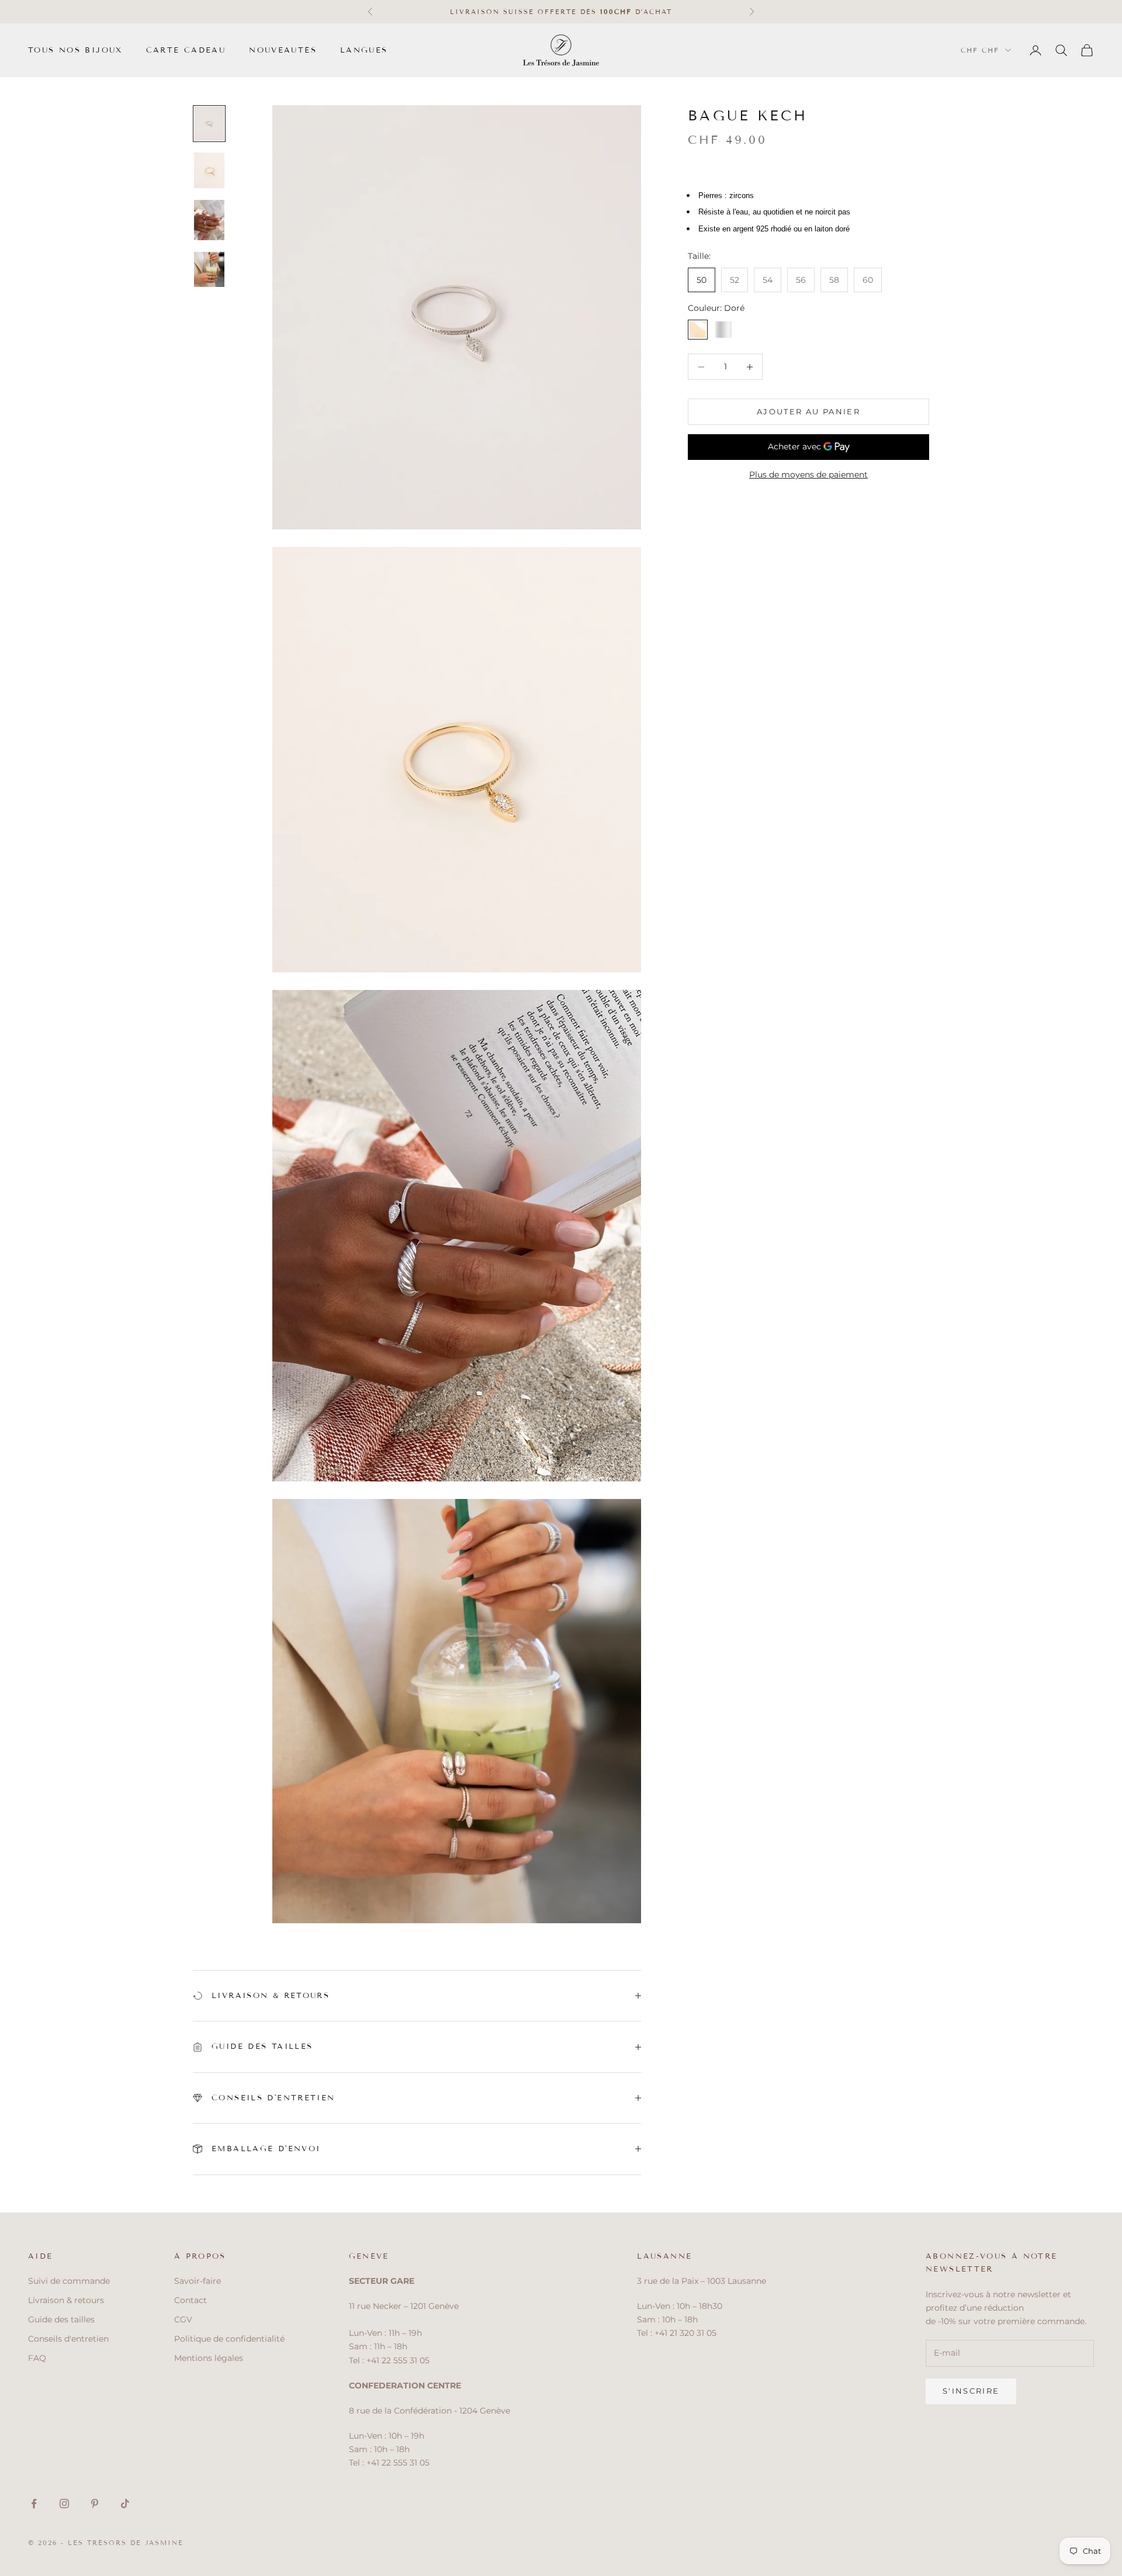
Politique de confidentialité (229, 2339)
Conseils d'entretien (68, 2339)
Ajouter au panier (808, 411)
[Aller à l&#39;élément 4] (209, 269)
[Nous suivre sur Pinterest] (95, 2504)
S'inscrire (971, 2391)
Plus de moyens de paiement (808, 475)
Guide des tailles (61, 2319)
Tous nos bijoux (75, 50)
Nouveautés (283, 50)
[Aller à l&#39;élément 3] (209, 220)
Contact (191, 2300)
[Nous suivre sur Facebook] (34, 2504)
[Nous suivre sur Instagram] (64, 2504)
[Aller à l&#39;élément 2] (209, 170)
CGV (183, 2319)
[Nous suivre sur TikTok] (125, 2504)
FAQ (37, 2358)
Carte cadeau (186, 50)
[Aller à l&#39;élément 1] (209, 124)
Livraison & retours (66, 2300)
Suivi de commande (69, 2281)
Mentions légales (209, 2358)
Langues (364, 50)
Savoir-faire (198, 2281)
